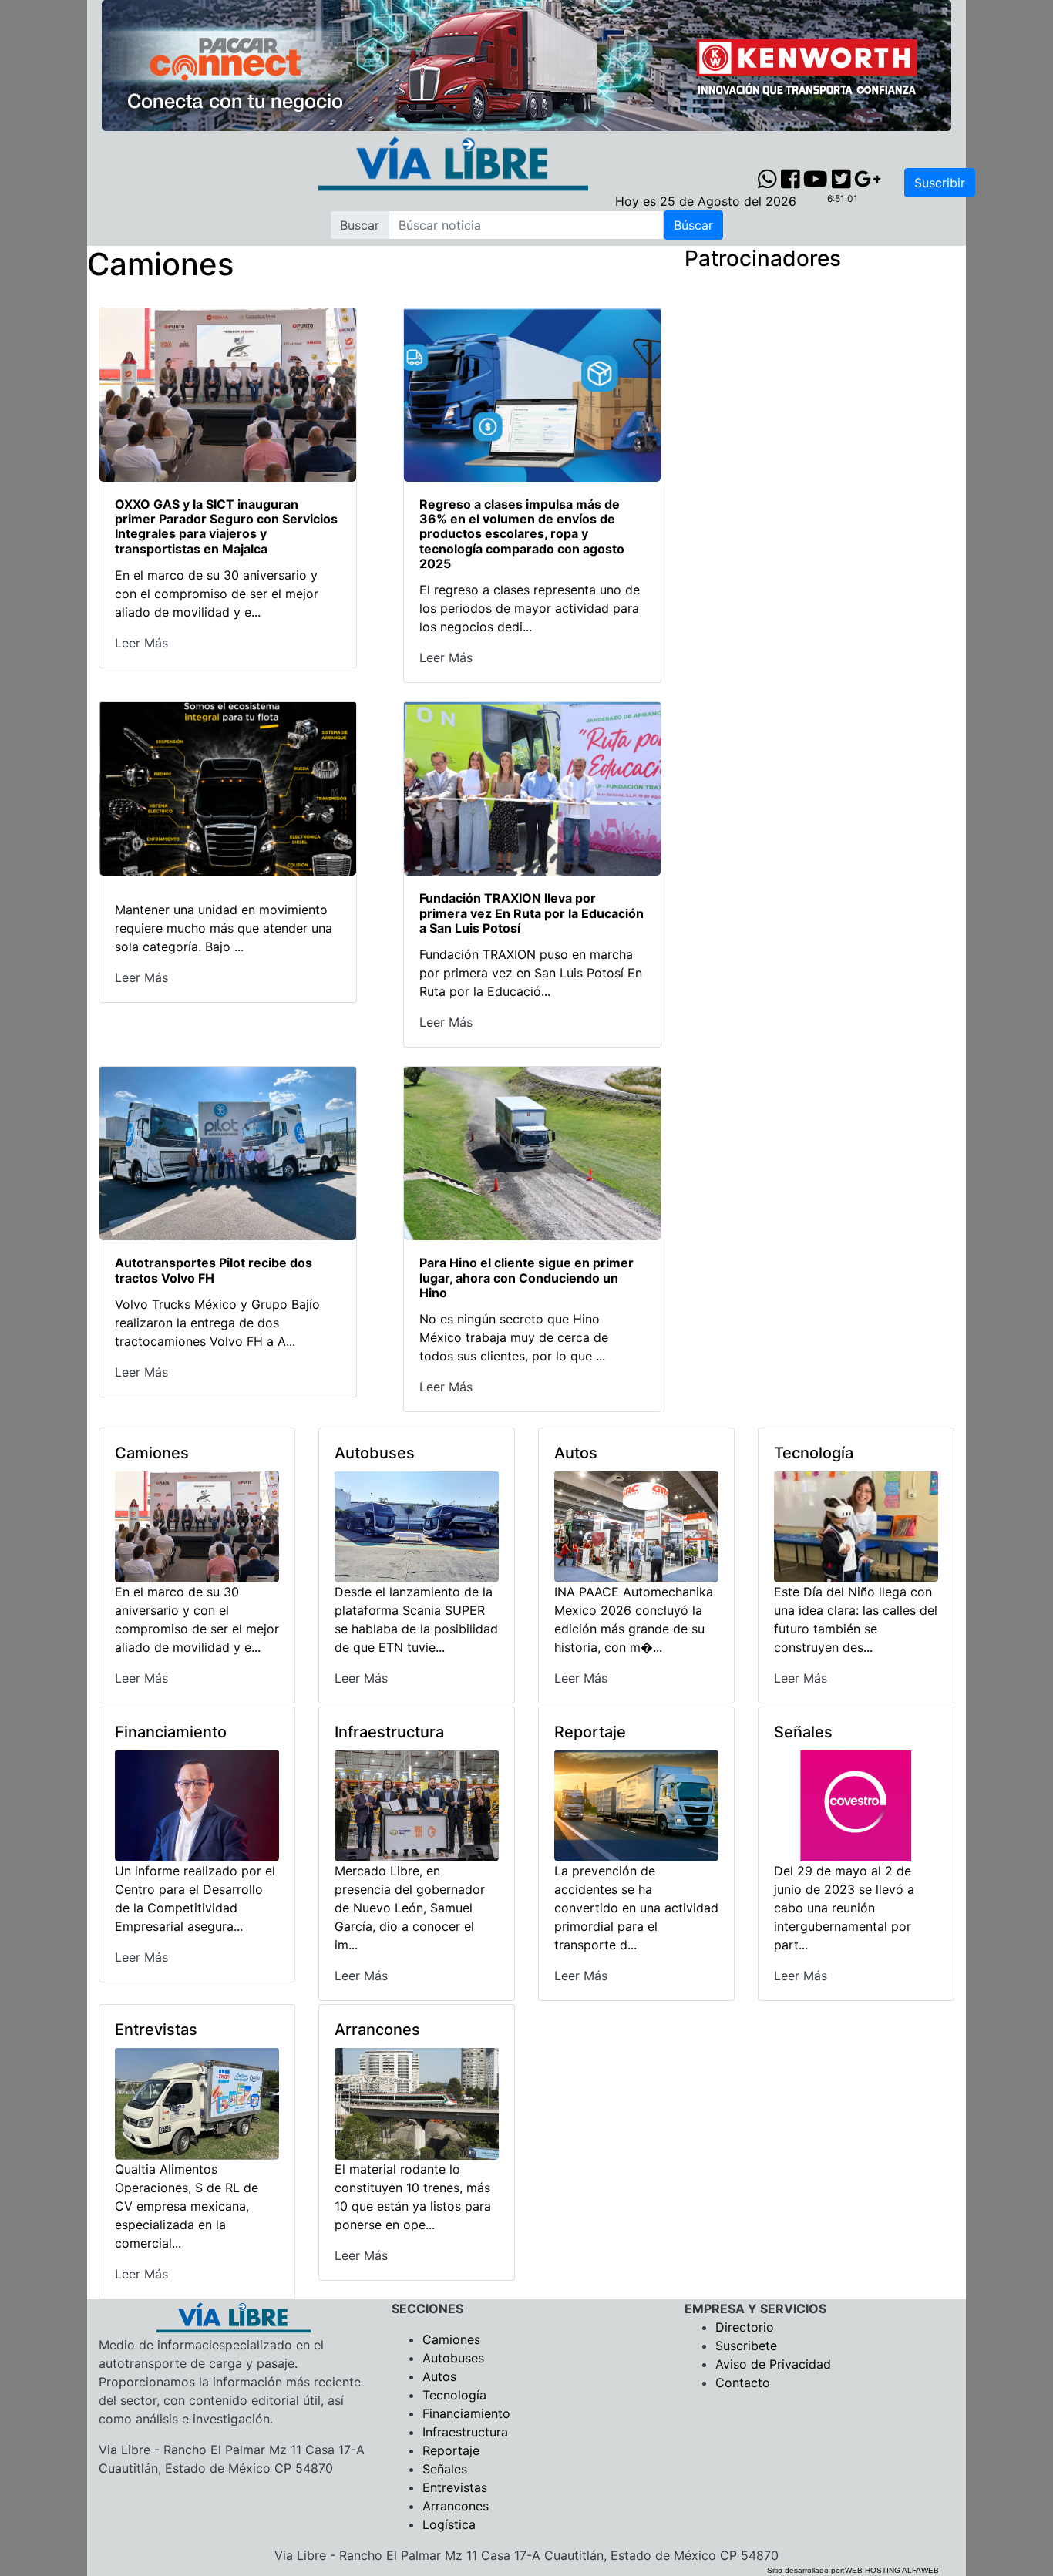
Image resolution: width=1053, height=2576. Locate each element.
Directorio (745, 2327)
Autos (439, 2376)
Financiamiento (466, 2413)
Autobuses (453, 2358)
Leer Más (141, 643)
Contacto (743, 2383)
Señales (445, 2469)
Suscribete (746, 2346)
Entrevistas (455, 2487)
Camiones (451, 2339)
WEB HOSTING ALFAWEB (892, 2570)
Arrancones (456, 2506)
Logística (449, 2524)
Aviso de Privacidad (773, 2364)
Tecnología (454, 2395)
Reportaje (451, 2450)
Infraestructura (465, 2432)
